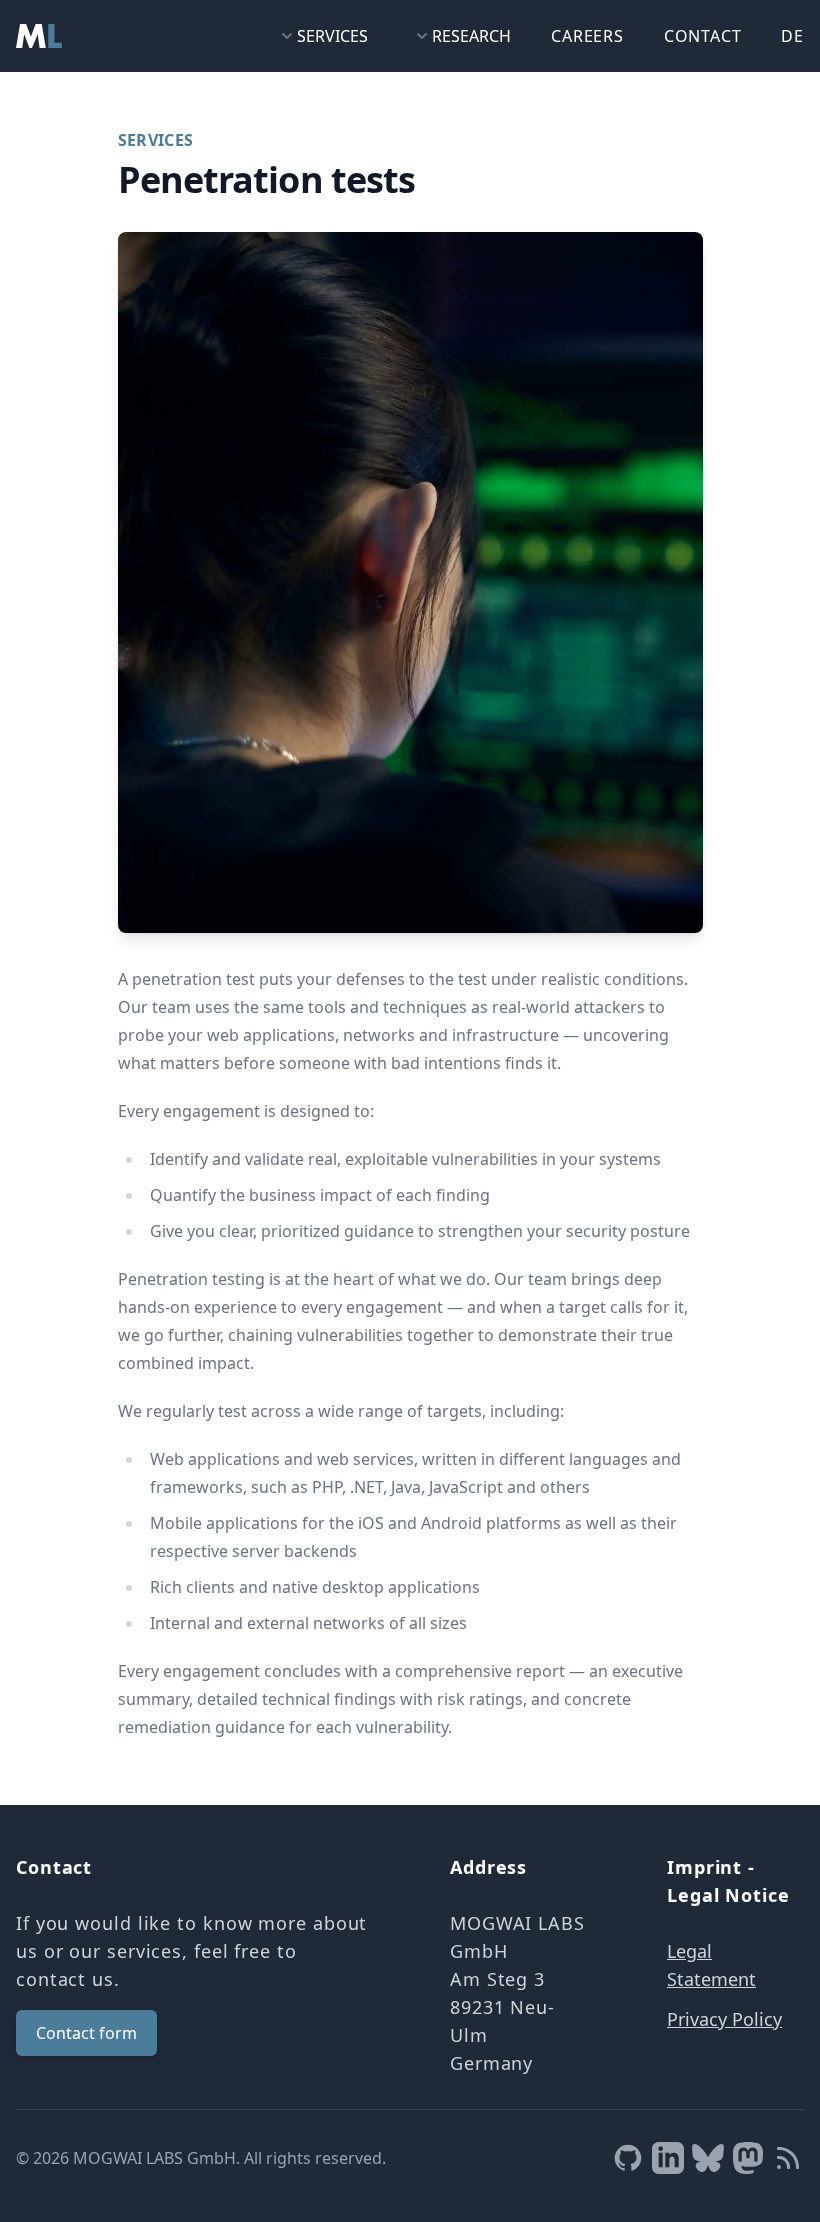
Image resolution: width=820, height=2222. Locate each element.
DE (792, 36)
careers (587, 36)
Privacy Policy (724, 2019)
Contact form (86, 2033)
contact (703, 36)
